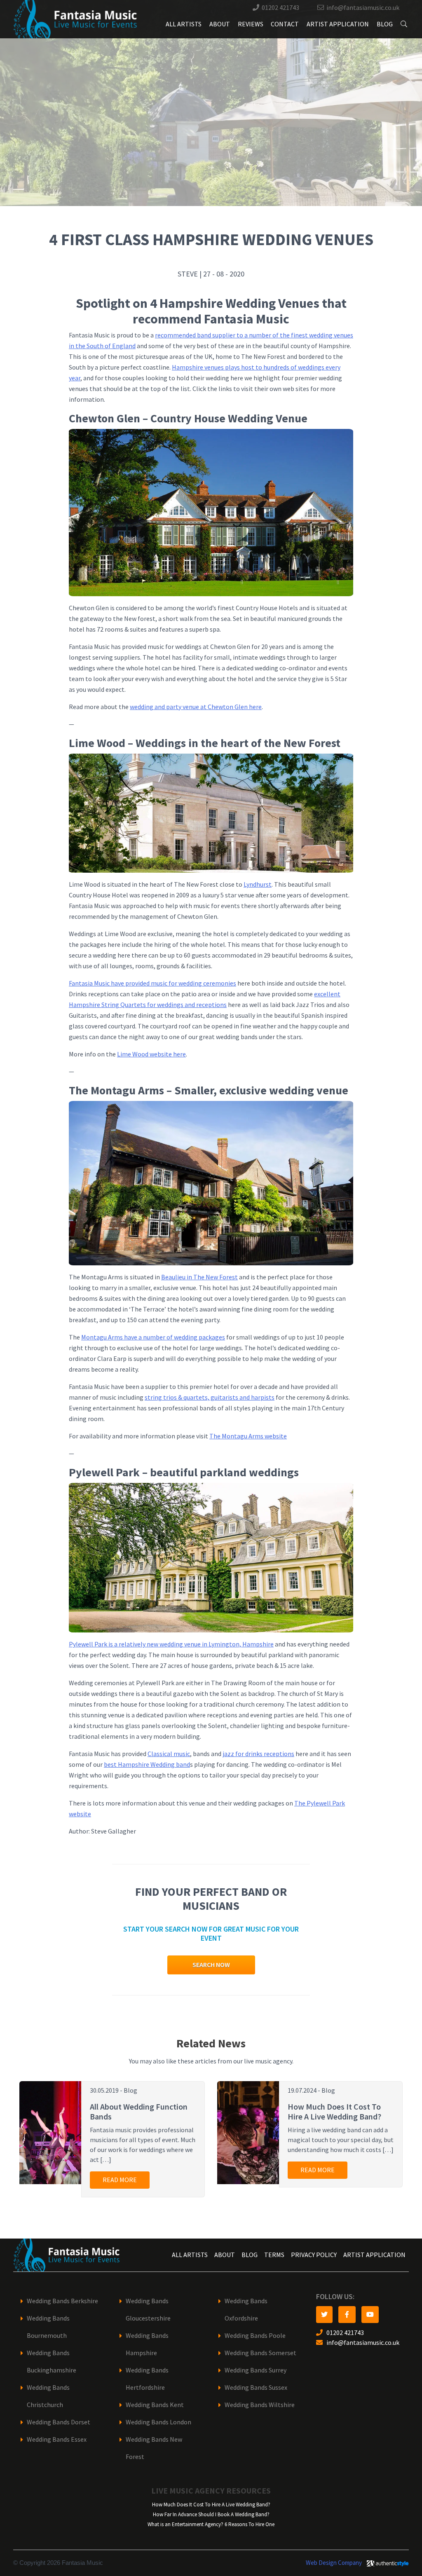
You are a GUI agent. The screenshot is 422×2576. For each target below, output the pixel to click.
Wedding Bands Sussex (256, 2387)
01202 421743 (280, 8)
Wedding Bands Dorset (59, 2422)
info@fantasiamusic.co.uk (363, 8)
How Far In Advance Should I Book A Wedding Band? (211, 2514)
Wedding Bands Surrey (256, 2370)
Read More (120, 2180)
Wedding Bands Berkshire (62, 2301)
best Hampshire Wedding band (147, 1765)
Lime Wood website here (151, 1054)
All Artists (184, 24)
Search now (211, 1965)
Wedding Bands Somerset (260, 2353)
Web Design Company (334, 2563)
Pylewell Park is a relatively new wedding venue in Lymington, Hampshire (171, 1644)
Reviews (251, 24)
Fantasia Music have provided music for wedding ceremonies (152, 983)
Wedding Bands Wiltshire (260, 2405)
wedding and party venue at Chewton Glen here (196, 707)
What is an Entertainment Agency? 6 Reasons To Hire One (211, 2524)
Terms (274, 2255)
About (220, 24)
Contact (285, 24)
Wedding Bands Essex (57, 2439)
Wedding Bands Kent (155, 2405)
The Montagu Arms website (248, 1436)
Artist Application (338, 24)
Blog (385, 24)
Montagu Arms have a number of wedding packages (153, 1337)
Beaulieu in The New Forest (199, 1277)
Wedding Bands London (158, 2422)
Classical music (169, 1754)
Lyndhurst (258, 884)
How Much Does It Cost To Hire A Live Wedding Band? (211, 2505)
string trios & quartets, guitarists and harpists (210, 1397)
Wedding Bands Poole (255, 2336)
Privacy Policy (314, 2255)
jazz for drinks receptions (258, 1754)
